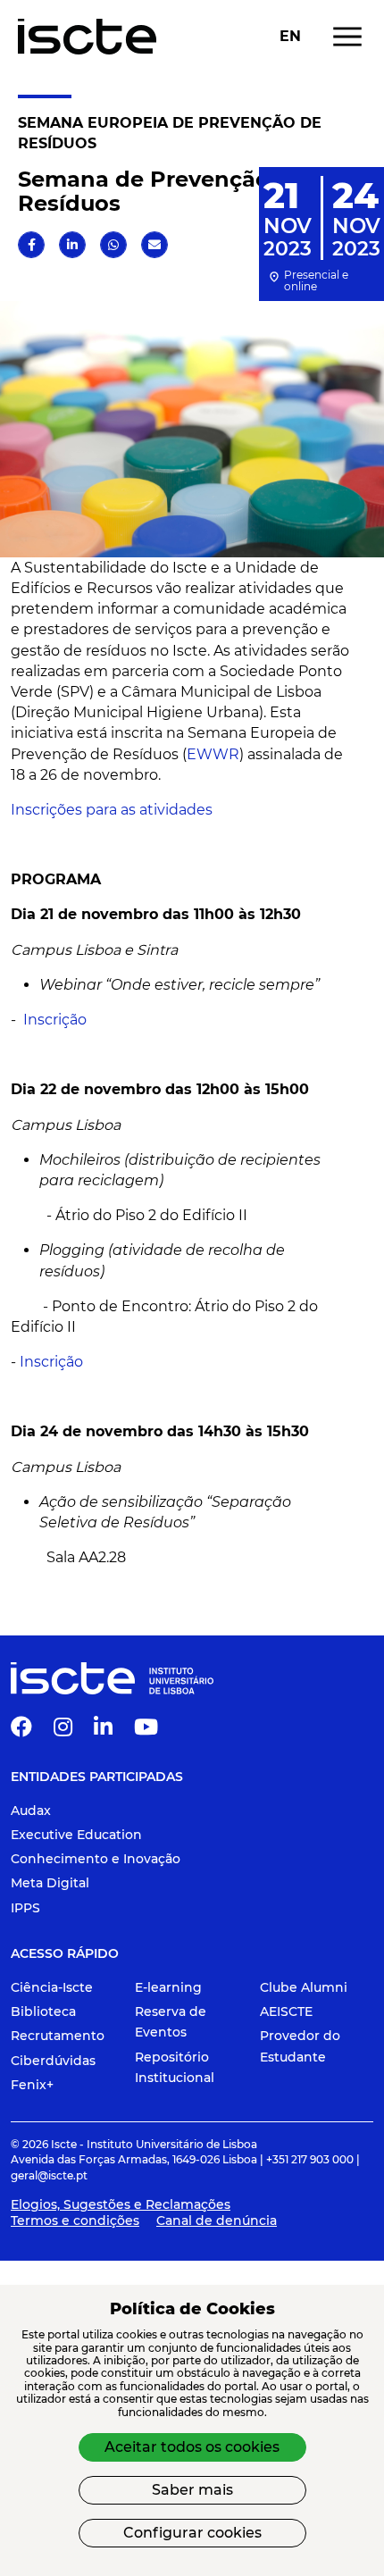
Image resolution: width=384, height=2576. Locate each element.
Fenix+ (32, 2085)
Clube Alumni (304, 1987)
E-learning (168, 1987)
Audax (31, 1811)
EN (290, 37)
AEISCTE (286, 2011)
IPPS (25, 1908)
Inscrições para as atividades (113, 810)
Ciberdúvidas (53, 2061)
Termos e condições (75, 2221)
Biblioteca (43, 2011)
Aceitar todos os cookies (192, 2447)
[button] (32, 245)
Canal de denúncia (217, 2221)
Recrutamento (58, 2036)
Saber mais (192, 2490)
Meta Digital (50, 1883)
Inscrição (55, 1020)
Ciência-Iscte (52, 1987)
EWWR (213, 754)
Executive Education (76, 1835)
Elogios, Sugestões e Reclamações (121, 2204)
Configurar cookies (192, 2533)
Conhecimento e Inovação (96, 1859)
